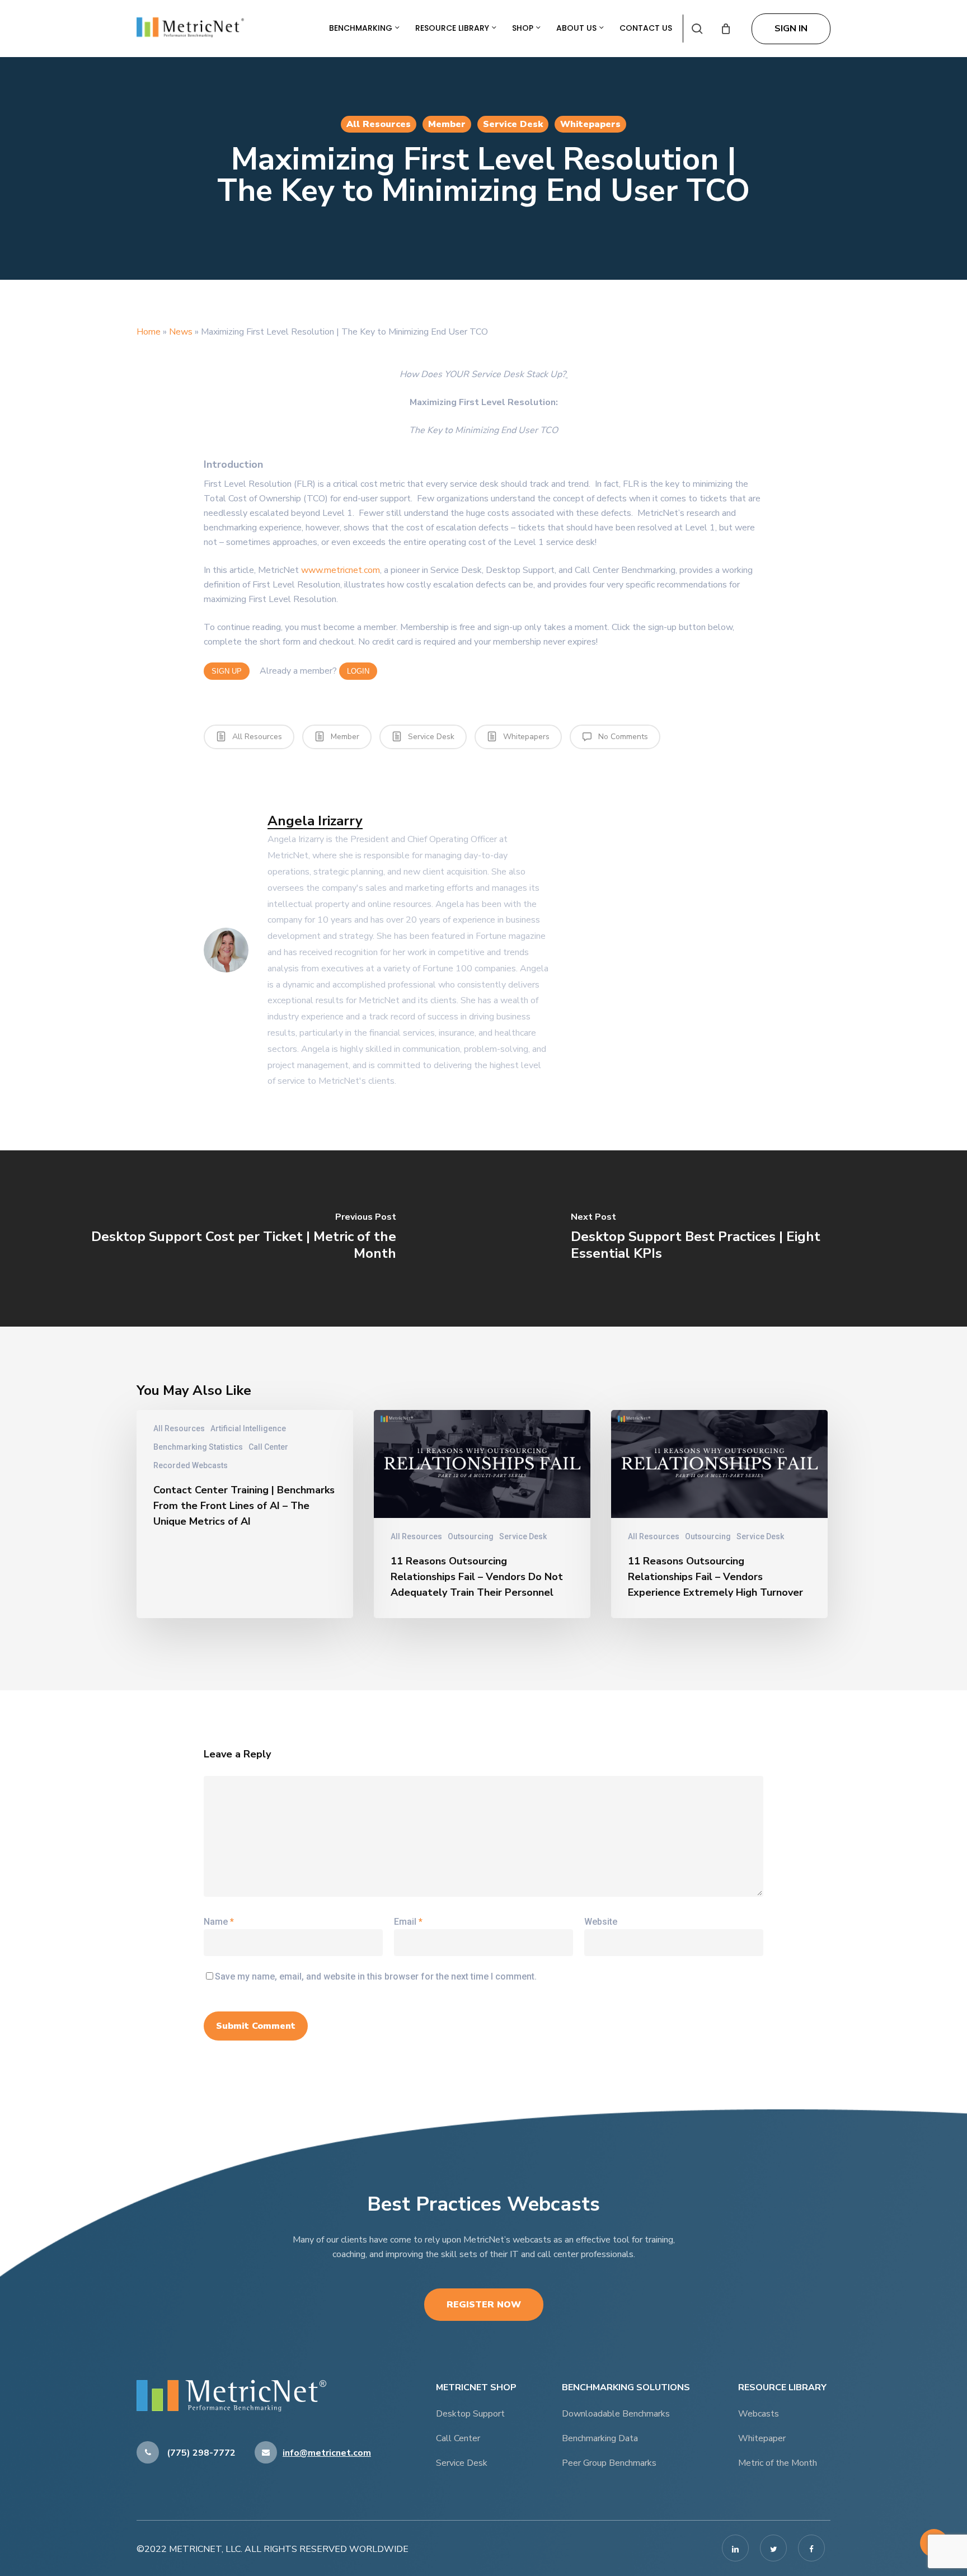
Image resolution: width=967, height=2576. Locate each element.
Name (219, 1922)
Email (408, 1922)
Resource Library (453, 28)
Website (601, 1922)
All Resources (379, 124)
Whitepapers (590, 124)
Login (358, 671)
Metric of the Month (778, 2463)
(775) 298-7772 (200, 2453)
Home (149, 332)
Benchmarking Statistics (198, 1447)
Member (447, 124)
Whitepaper (762, 2438)
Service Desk (513, 124)
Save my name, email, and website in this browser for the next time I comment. (376, 1976)
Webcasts (759, 2414)
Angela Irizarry (315, 821)
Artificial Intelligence (248, 1428)
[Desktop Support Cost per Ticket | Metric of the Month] (242, 1238)
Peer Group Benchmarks (609, 2463)
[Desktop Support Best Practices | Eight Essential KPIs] (725, 1238)
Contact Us (646, 28)
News (181, 332)
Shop (524, 28)
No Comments (622, 737)
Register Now (484, 2305)
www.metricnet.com (341, 570)
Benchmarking (362, 28)
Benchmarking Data (600, 2438)
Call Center (268, 1447)
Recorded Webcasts (191, 1465)
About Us (578, 28)
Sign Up (227, 671)
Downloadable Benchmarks (616, 2414)
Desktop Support (470, 2414)
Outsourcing (471, 1536)
